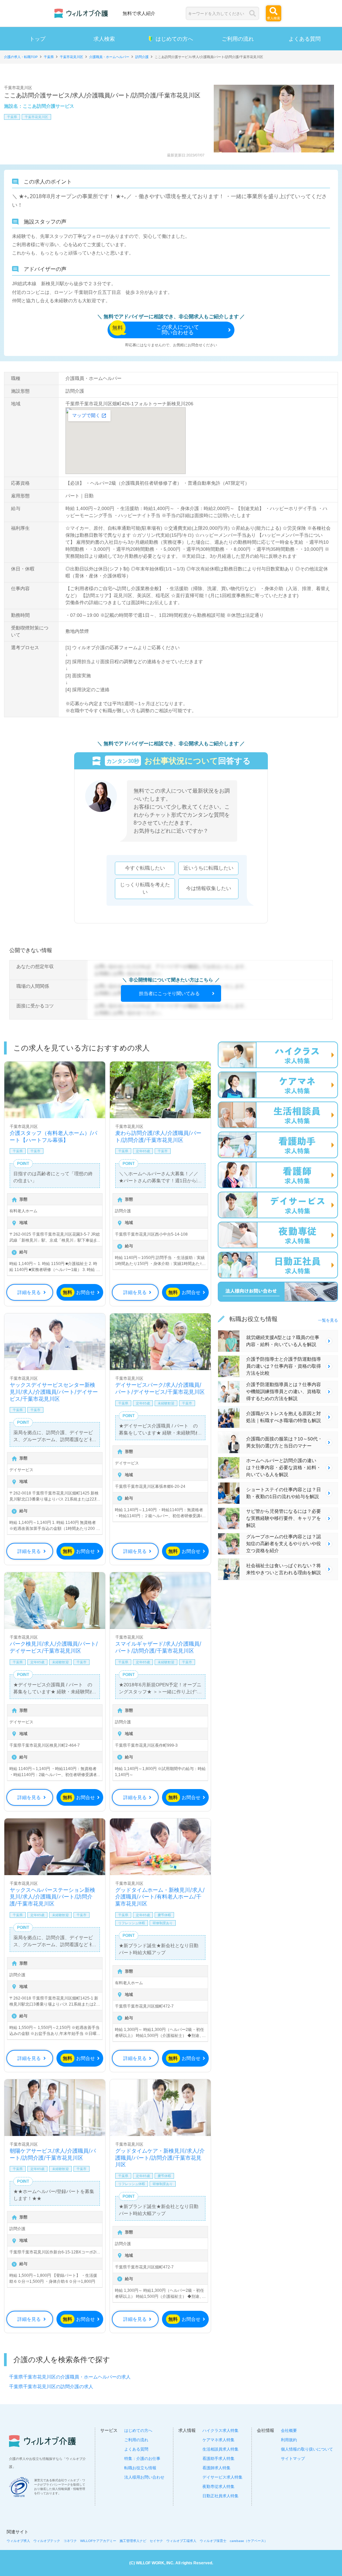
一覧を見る (328, 1320)
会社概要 (289, 2431)
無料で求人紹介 (139, 13)
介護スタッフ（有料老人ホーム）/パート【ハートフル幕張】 (53, 1136)
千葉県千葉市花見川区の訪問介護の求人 (51, 2387)
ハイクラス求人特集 (220, 2431)
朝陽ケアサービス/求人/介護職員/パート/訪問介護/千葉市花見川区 (53, 2154)
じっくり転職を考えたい (145, 888)
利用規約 (289, 2440)
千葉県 (12, 117)
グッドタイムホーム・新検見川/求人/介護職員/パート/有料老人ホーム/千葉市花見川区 (160, 1897)
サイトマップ (293, 2459)
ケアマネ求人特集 (218, 2440)
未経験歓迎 (166, 1403)
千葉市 (35, 1151)
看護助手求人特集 (218, 2459)
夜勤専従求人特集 (218, 2487)
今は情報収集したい (209, 888)
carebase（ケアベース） (249, 2541)
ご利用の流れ (238, 39)
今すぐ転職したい (145, 868)
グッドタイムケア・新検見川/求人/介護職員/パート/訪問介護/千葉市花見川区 (160, 2158)
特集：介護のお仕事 (142, 2459)
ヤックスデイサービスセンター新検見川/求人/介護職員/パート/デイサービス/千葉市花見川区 (54, 1392)
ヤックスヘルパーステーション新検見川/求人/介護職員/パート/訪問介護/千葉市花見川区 (52, 1897)
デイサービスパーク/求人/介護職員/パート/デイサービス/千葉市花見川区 (160, 1388)
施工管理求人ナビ (133, 2541)
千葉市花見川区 (36, 117)
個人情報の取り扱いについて (307, 2449)
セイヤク (156, 2541)
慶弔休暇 (164, 1915)
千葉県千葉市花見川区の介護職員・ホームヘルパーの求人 (70, 2377)
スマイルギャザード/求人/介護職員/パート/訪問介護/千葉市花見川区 (158, 1647)
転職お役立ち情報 (140, 2468)
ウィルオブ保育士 (213, 2541)
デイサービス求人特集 (222, 2477)
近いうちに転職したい (208, 868)
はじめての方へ (174, 39)
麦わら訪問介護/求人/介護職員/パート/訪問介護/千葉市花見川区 (158, 1136)
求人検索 (104, 39)
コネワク (70, 2541)
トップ (37, 39)
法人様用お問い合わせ (144, 2477)
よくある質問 (305, 39)
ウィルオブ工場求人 (181, 2541)
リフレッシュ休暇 (132, 1923)
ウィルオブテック (47, 2541)
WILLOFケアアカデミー (98, 2541)
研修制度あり (163, 1923)
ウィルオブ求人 (18, 2541)
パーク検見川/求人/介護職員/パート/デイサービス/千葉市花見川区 (54, 1647)
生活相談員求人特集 (220, 2449)
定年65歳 (143, 1151)
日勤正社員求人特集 (220, 2496)
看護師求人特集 (216, 2468)
